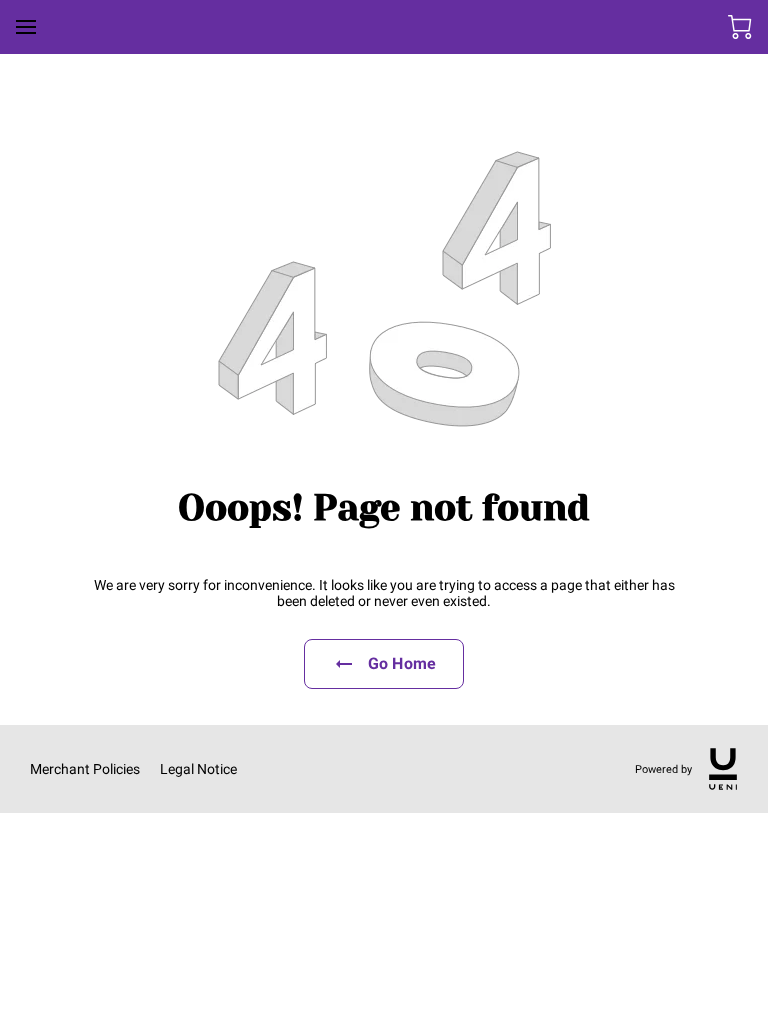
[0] (740, 27)
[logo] (723, 769)
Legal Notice (198, 769)
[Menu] (26, 27)
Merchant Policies (85, 769)
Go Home (402, 663)
